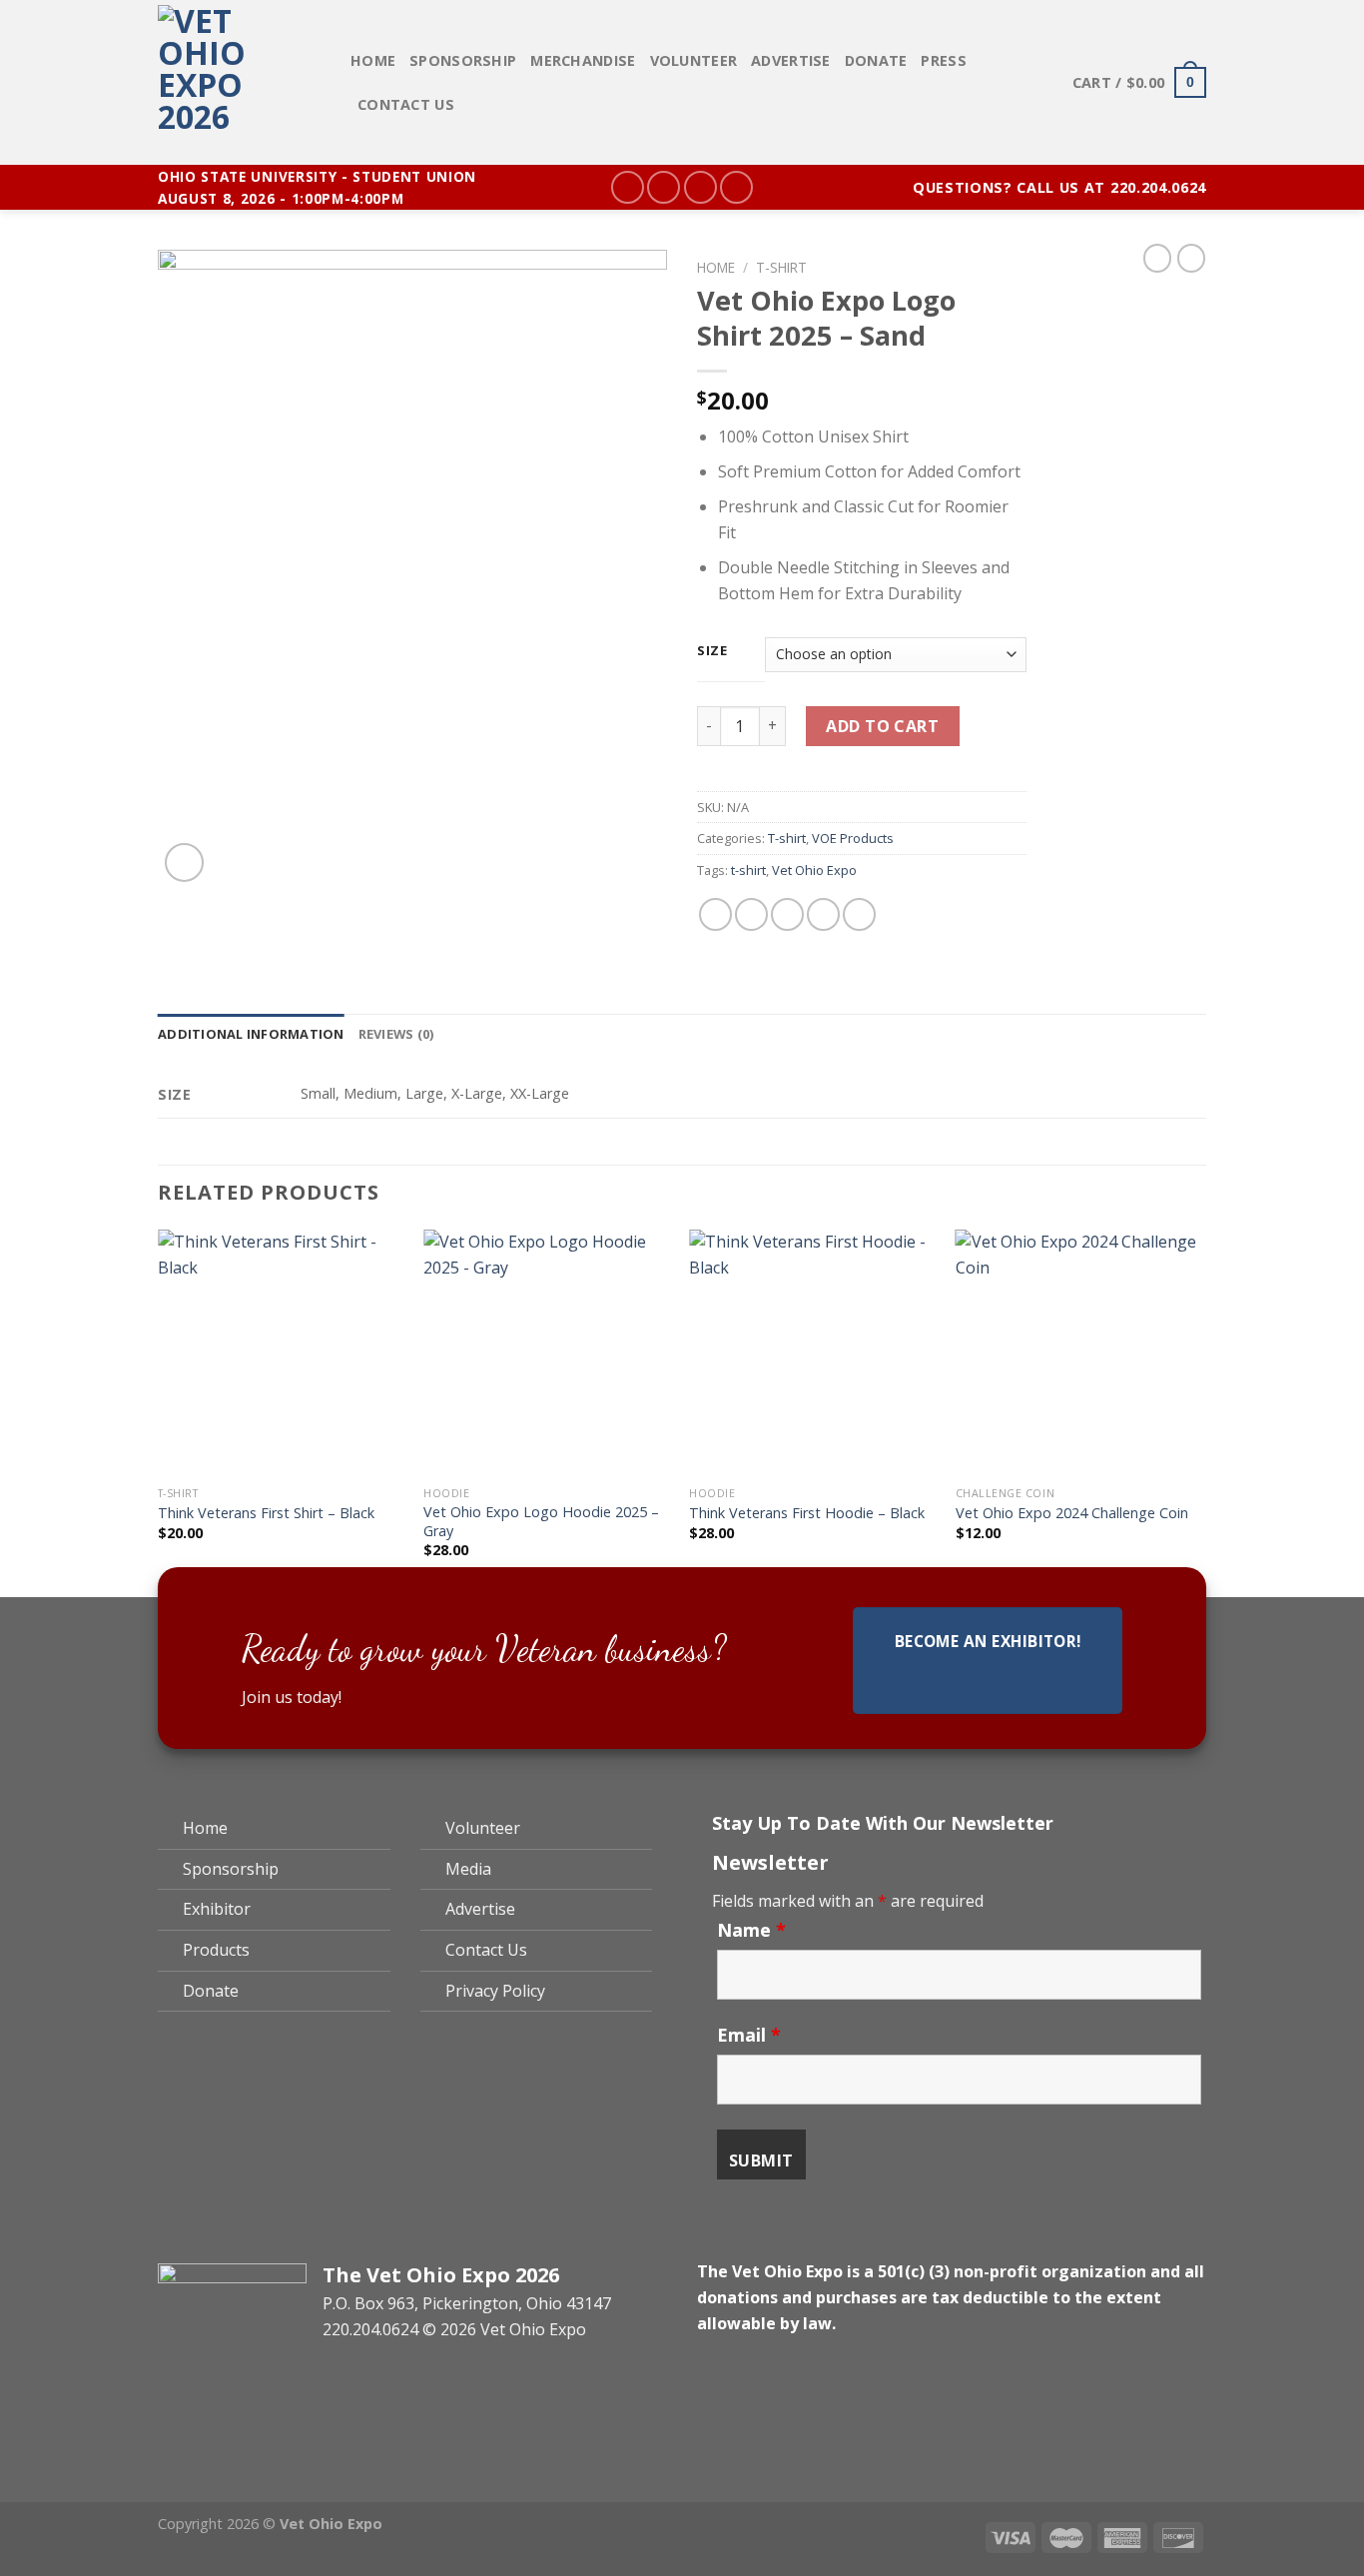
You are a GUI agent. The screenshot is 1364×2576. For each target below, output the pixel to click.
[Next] (1200, 1411)
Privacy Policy (495, 1991)
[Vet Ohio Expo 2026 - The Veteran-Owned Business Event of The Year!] (239, 82)
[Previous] (159, 1411)
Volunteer (694, 60)
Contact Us (406, 104)
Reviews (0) (396, 1034)
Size (712, 651)
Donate (876, 60)
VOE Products (853, 838)
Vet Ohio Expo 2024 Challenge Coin (1072, 1513)
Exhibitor (217, 1909)
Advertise (791, 60)
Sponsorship (463, 60)
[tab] (251, 1034)
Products (216, 1950)
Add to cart (882, 726)
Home (373, 60)
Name (751, 1930)
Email (749, 2035)
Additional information (251, 1034)
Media (468, 1869)
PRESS (943, 60)
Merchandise (583, 60)
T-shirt (781, 267)
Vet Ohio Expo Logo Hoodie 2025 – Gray (541, 1522)
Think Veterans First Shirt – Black (266, 1513)
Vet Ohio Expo (814, 870)
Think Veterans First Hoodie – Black (807, 1513)
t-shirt (748, 870)
